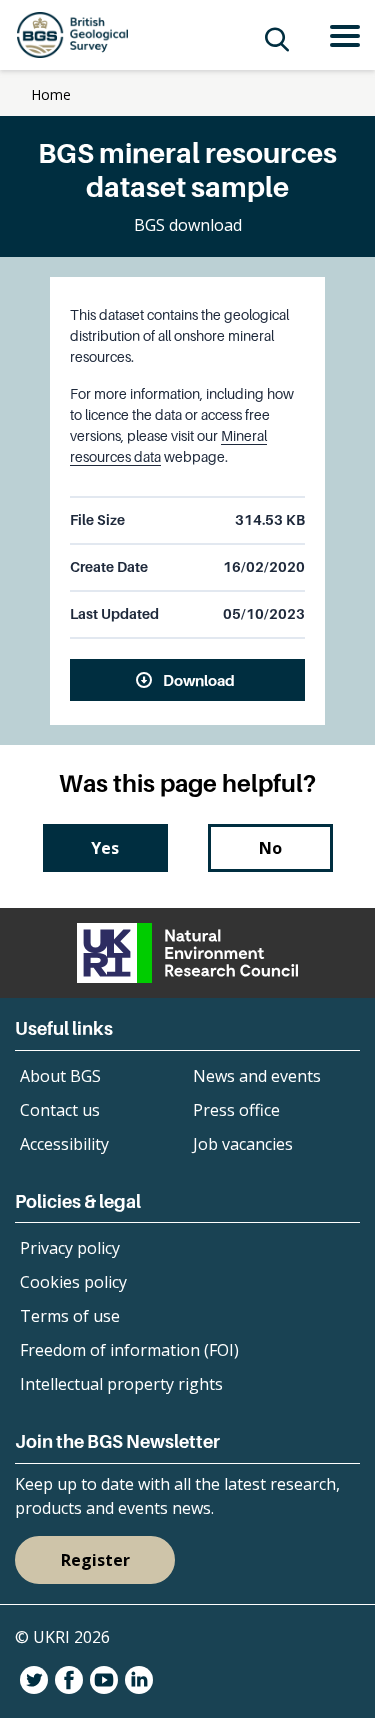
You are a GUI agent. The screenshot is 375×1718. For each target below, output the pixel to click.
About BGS (60, 1076)
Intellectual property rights (121, 1384)
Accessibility (64, 1144)
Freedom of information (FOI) (129, 1350)
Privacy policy (70, 1248)
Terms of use (70, 1316)
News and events (257, 1076)
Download (199, 680)
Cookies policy (73, 1282)
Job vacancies (243, 1144)
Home (51, 94)
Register (95, 1560)
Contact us (60, 1110)
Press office (236, 1110)
